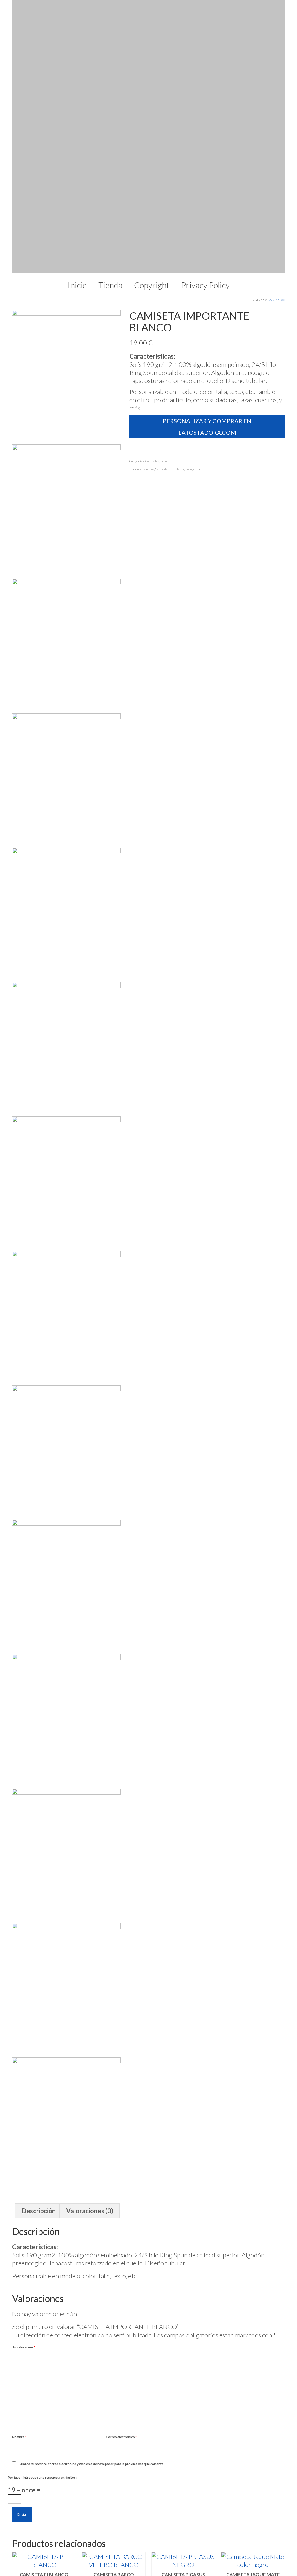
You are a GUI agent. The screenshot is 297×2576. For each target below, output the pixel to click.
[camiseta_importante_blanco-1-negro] (66, 384)
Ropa (164, 200)
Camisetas (276, 38)
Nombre (19, 2176)
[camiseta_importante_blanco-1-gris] (66, 1056)
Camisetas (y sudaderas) (138, 2455)
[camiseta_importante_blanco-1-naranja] (66, 518)
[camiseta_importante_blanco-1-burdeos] (66, 1325)
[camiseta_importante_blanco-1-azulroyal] (66, 1459)
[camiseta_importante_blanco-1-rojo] (66, 249)
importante (176, 208)
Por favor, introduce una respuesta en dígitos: (42, 2216)
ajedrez (149, 208)
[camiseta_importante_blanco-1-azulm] (66, 1594)
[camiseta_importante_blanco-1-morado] (66, 787)
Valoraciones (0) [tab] (90, 1950)
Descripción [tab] (39, 1950)
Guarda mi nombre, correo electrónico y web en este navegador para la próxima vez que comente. (91, 2203)
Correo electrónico (121, 2176)
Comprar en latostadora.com (44, 2340)
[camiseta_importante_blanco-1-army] (66, 1863)
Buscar (24, 2466)
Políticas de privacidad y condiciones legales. (44, 2488)
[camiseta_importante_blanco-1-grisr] (66, 921)
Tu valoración (24, 2086)
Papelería (118, 2471)
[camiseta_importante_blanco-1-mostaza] (66, 653)
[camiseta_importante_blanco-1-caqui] (66, 1190)
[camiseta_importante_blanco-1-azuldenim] (66, 1728)
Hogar (114, 2480)
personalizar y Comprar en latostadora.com (207, 165)
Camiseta (161, 208)
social (197, 208)
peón (189, 208)
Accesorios (121, 2488)
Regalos (116, 2463)
